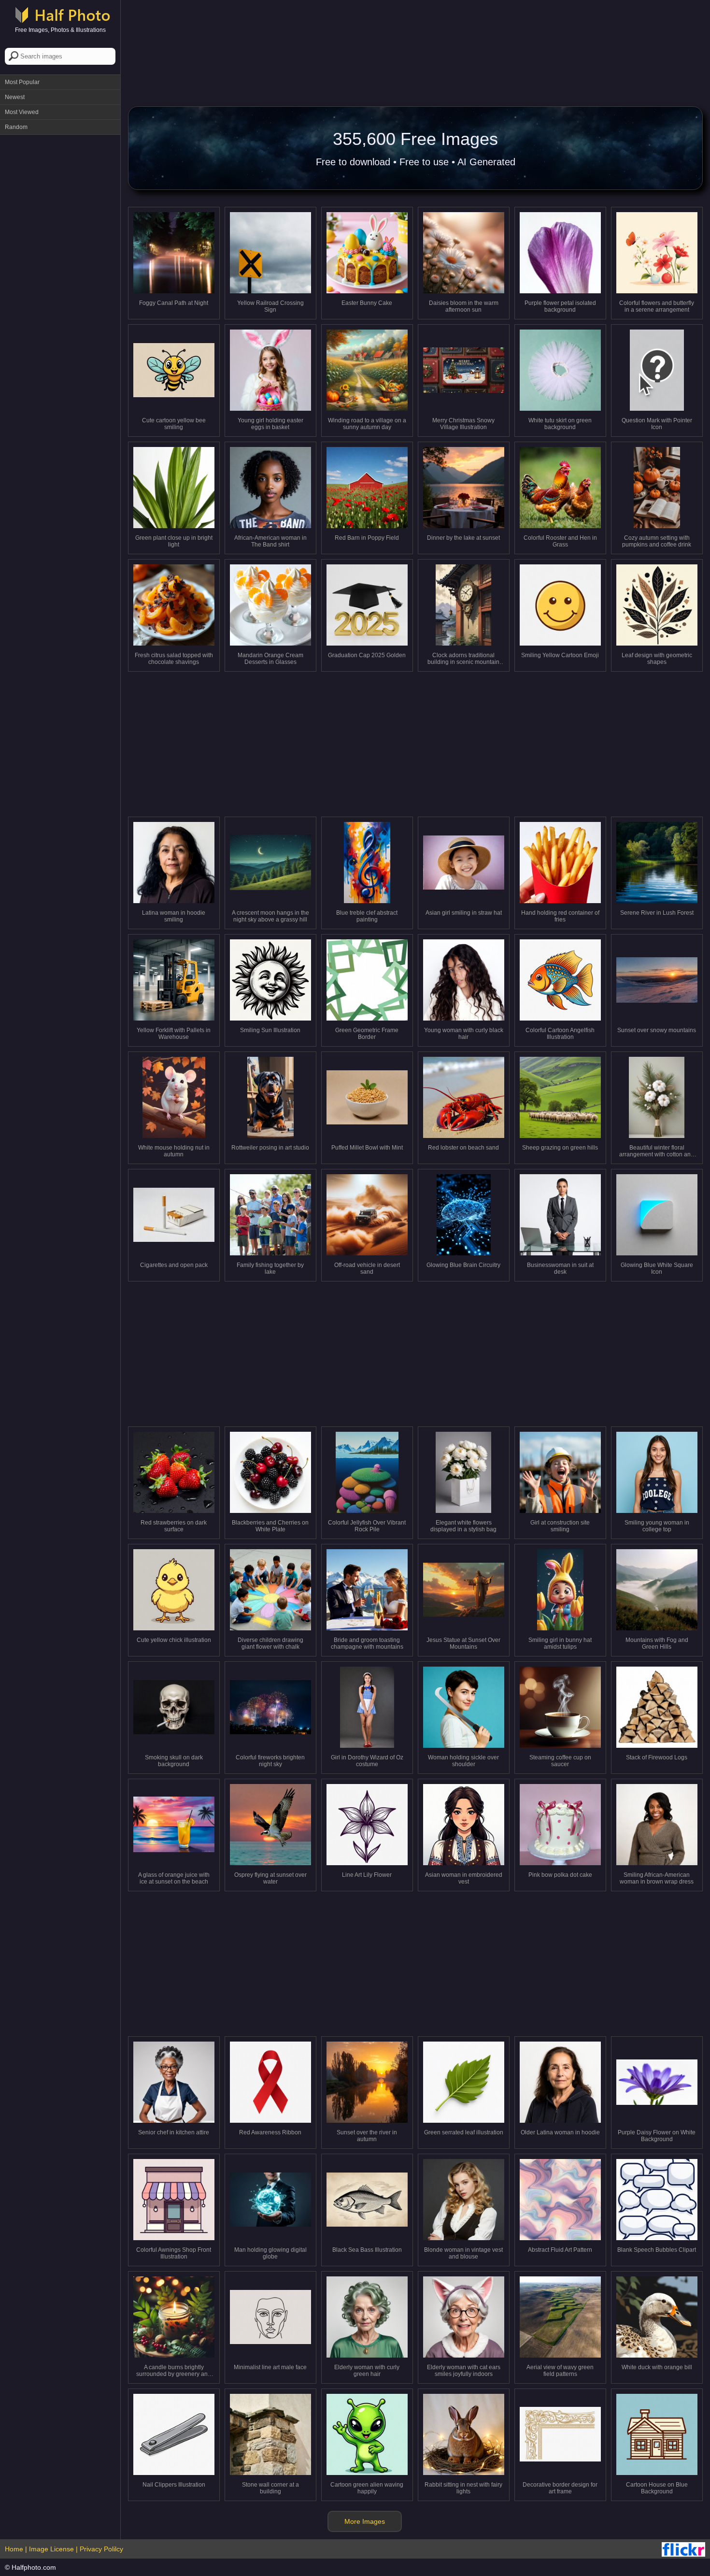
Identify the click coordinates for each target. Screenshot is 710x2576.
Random (16, 127)
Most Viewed (22, 112)
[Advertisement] (60, 285)
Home (14, 2549)
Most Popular (22, 82)
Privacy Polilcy (101, 2549)
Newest (15, 97)
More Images (365, 2521)
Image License (51, 2549)
